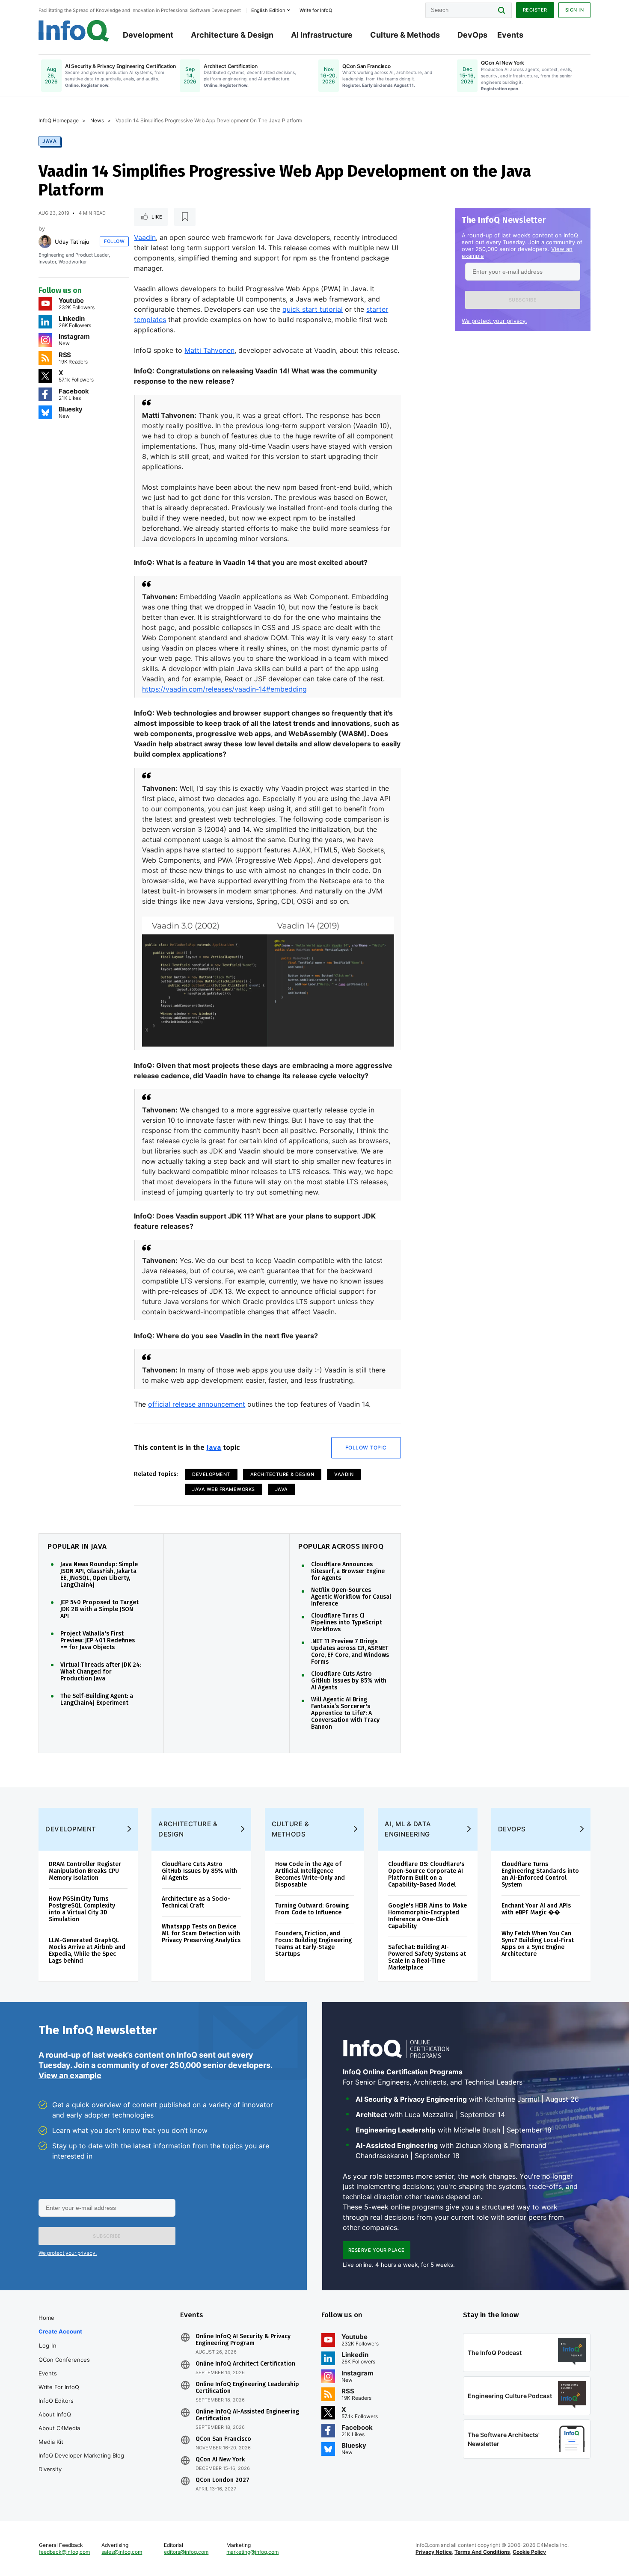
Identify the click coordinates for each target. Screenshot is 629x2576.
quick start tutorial (313, 309)
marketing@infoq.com (252, 2552)
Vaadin (145, 237)
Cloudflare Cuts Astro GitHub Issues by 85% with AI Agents (349, 1681)
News (97, 120)
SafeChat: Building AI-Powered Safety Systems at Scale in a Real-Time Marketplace (427, 1957)
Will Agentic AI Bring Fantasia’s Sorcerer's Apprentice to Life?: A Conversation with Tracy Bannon (345, 1713)
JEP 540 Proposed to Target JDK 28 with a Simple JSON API (99, 1609)
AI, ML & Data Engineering (408, 1829)
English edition (268, 10)
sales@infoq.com (122, 2552)
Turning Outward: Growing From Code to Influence (312, 1909)
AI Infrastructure (322, 35)
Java (50, 141)
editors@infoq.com (186, 2552)
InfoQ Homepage (59, 120)
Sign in (575, 10)
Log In (48, 2345)
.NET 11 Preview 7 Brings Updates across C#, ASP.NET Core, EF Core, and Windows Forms (350, 1652)
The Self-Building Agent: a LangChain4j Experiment (97, 1700)
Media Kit (51, 2442)
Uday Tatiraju (72, 242)
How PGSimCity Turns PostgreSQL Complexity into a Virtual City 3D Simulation (82, 1909)
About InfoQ (55, 2414)
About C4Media (59, 2428)
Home (46, 2318)
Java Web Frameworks (224, 1489)
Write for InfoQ (59, 2387)
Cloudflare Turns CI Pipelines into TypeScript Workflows (347, 1623)
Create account (60, 2331)
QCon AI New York (220, 2460)
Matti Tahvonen (209, 350)
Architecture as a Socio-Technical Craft (196, 1902)
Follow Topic (366, 1448)
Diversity (50, 2469)
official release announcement (197, 1404)
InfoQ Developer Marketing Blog (81, 2455)
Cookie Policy (529, 2552)
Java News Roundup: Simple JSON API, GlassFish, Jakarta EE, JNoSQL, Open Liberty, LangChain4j (99, 1575)
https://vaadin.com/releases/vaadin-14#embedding (224, 689)
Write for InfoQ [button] (316, 10)
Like (157, 217)
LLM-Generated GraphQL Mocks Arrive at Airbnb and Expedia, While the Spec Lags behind (87, 1950)
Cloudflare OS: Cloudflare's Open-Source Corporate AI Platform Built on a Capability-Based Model (426, 1874)
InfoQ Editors (56, 2401)
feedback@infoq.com (64, 2552)
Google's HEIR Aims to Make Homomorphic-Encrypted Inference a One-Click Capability (427, 1916)
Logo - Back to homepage (74, 31)
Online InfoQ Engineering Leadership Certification (247, 2388)
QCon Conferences (64, 2360)
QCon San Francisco (223, 2439)
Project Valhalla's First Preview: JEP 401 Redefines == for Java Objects (98, 1641)
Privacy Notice (434, 2552)
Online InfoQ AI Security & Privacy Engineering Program (243, 2340)
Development (148, 35)
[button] (523, 300)
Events (510, 35)
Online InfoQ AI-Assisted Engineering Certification (247, 2415)
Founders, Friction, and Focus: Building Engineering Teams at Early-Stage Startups (313, 1944)
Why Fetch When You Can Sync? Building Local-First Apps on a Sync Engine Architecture (538, 1944)
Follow (114, 241)
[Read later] (185, 217)
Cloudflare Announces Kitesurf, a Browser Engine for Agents (348, 1571)
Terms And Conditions (482, 2552)
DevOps (472, 35)
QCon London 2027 (223, 2480)
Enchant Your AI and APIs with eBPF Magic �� (536, 1909)
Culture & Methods (405, 35)
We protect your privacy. (494, 321)
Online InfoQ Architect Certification (245, 2364)
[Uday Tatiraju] (45, 242)
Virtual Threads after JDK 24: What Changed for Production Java (101, 1672)
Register (535, 10)
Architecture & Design (232, 35)
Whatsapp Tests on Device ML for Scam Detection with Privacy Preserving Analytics (201, 1933)
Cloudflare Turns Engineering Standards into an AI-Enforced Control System (540, 1874)
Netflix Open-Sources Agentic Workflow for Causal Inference (351, 1597)
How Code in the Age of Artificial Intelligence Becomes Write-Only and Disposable (310, 1874)
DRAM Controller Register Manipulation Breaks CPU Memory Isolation (85, 1871)
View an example (70, 2075)
